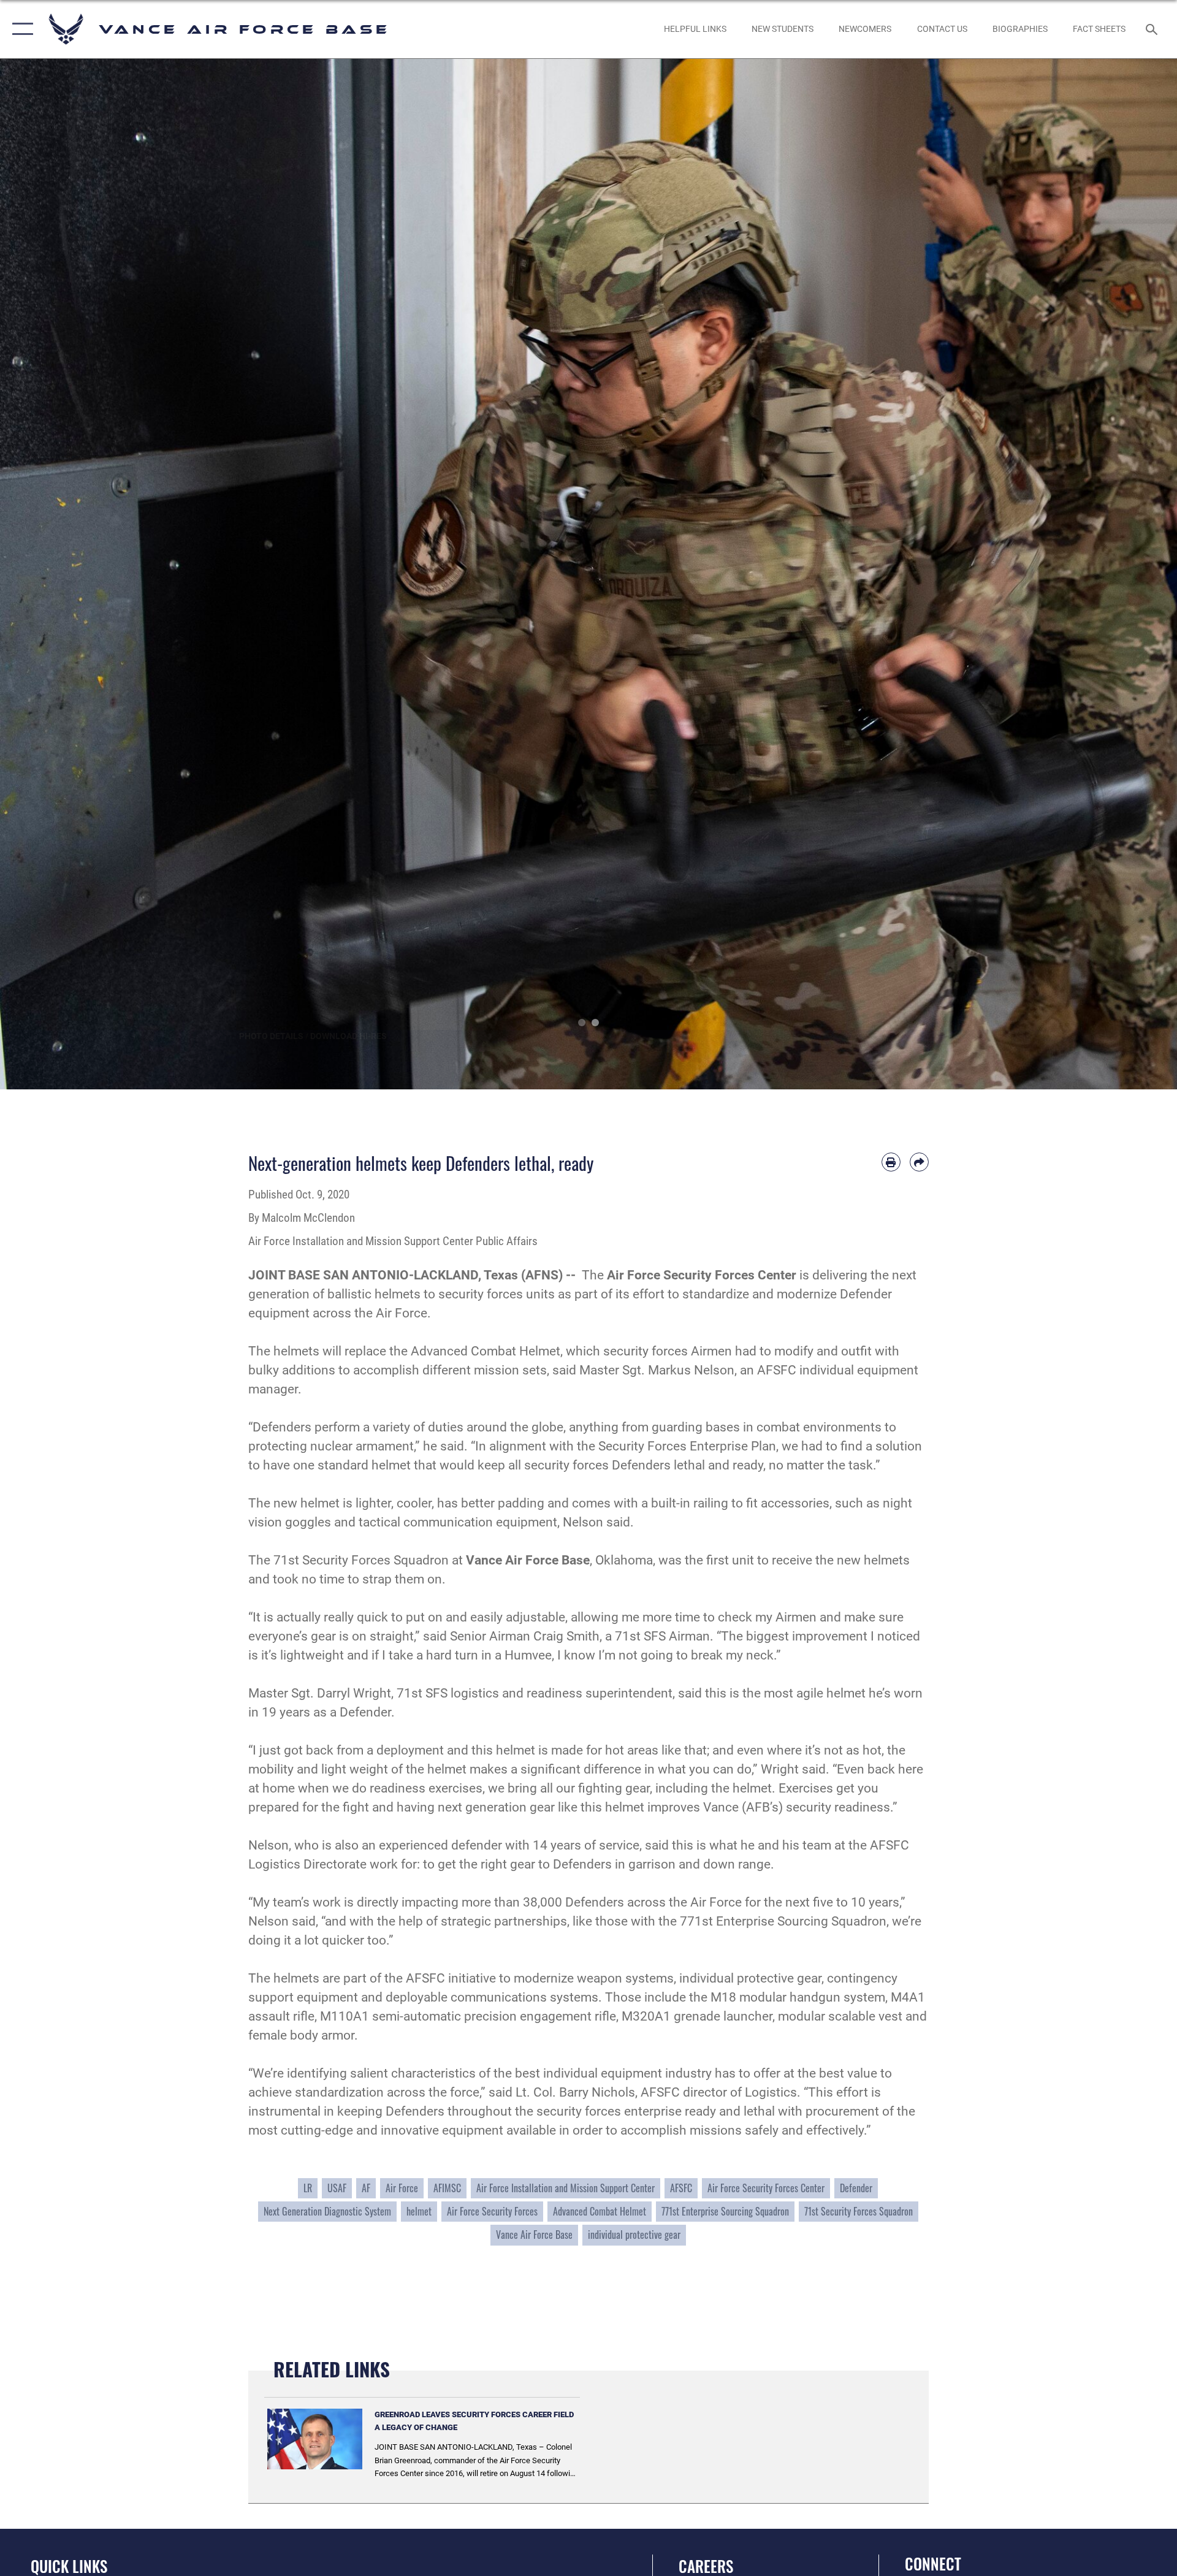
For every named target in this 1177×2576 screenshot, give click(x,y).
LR (308, 2188)
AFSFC (681, 2188)
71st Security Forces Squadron (859, 2211)
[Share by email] (919, 1162)
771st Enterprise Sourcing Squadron (725, 2211)
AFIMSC (447, 2188)
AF (366, 2188)
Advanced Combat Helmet (600, 2211)
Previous (59, 574)
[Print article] (891, 1162)
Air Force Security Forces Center (766, 2188)
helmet (419, 2211)
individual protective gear (634, 2235)
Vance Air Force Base (534, 2235)
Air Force (402, 2188)
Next (1118, 574)
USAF (337, 2188)
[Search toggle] (1153, 29)
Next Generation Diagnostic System (327, 2211)
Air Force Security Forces (492, 2211)
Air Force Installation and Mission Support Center (566, 2188)
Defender (856, 2188)
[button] (20, 29)
